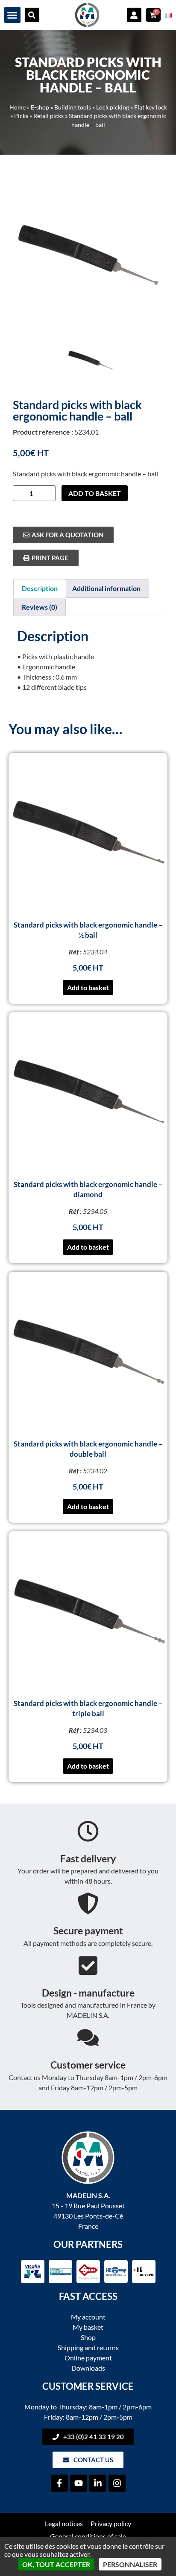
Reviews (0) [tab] (40, 607)
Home (18, 107)
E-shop (40, 107)
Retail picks (48, 116)
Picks (21, 116)
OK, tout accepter (56, 2564)
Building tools (73, 107)
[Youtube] (79, 2483)
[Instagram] (117, 2483)
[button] (12, 15)
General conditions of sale (88, 2536)
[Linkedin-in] (98, 2483)
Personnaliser (130, 2564)
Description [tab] (40, 588)
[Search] (32, 15)
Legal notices (64, 2523)
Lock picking (113, 107)
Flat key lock (151, 107)
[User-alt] (134, 15)
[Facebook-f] (59, 2483)
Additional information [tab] (106, 588)
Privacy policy (111, 2523)
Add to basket (95, 493)
